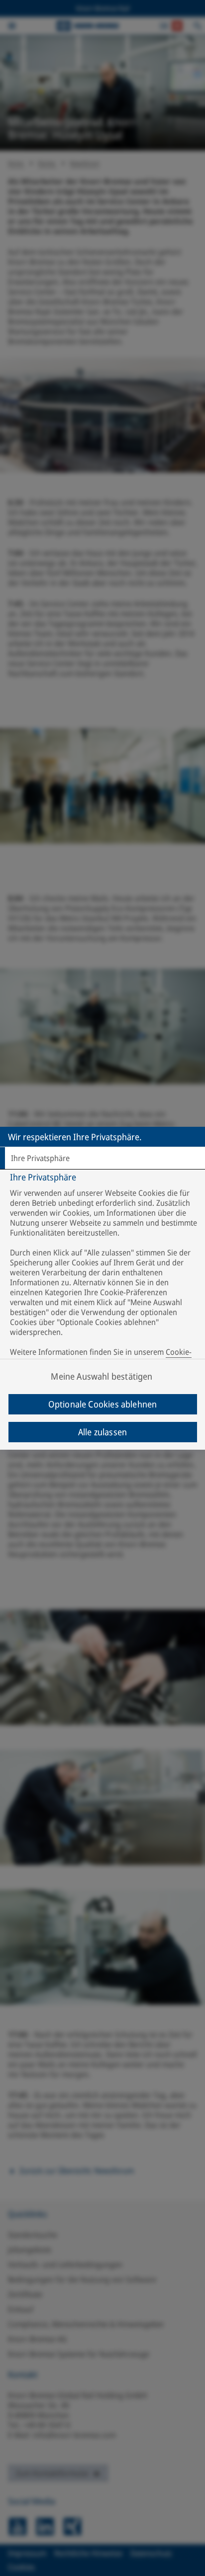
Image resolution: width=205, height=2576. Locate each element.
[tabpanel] (104, 1272)
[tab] (102, 1158)
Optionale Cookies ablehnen (103, 1404)
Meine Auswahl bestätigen (102, 1376)
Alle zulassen (102, 1432)
